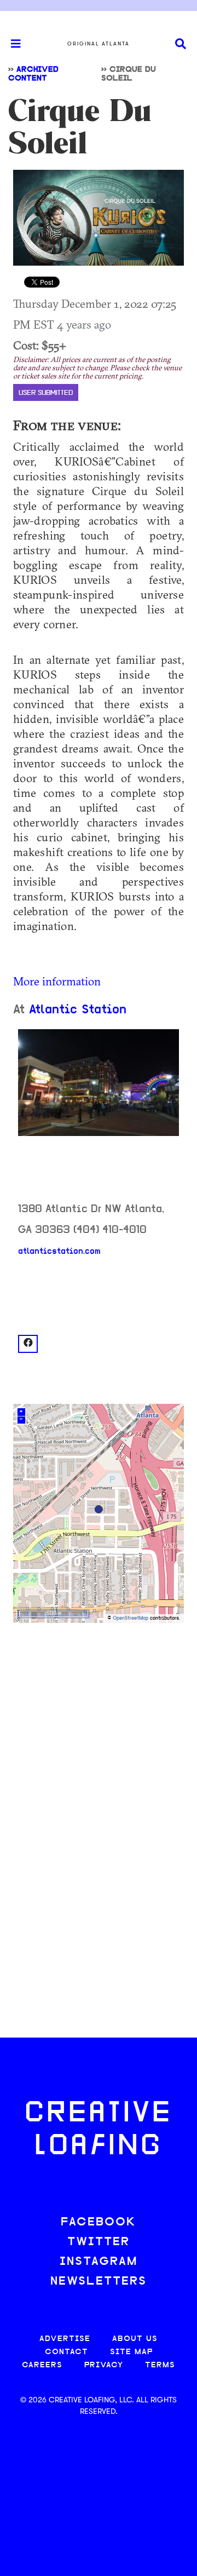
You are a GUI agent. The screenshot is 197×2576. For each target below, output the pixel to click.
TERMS (160, 2365)
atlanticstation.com (59, 1252)
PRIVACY (104, 2365)
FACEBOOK (99, 2222)
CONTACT (66, 2352)
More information (57, 981)
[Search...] (181, 44)
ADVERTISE (65, 2339)
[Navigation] (11, 44)
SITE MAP (131, 2352)
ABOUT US (135, 2339)
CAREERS (42, 2365)
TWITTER (99, 2242)
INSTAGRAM (99, 2262)
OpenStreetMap (131, 1618)
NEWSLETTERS (99, 2282)
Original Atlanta (99, 44)
